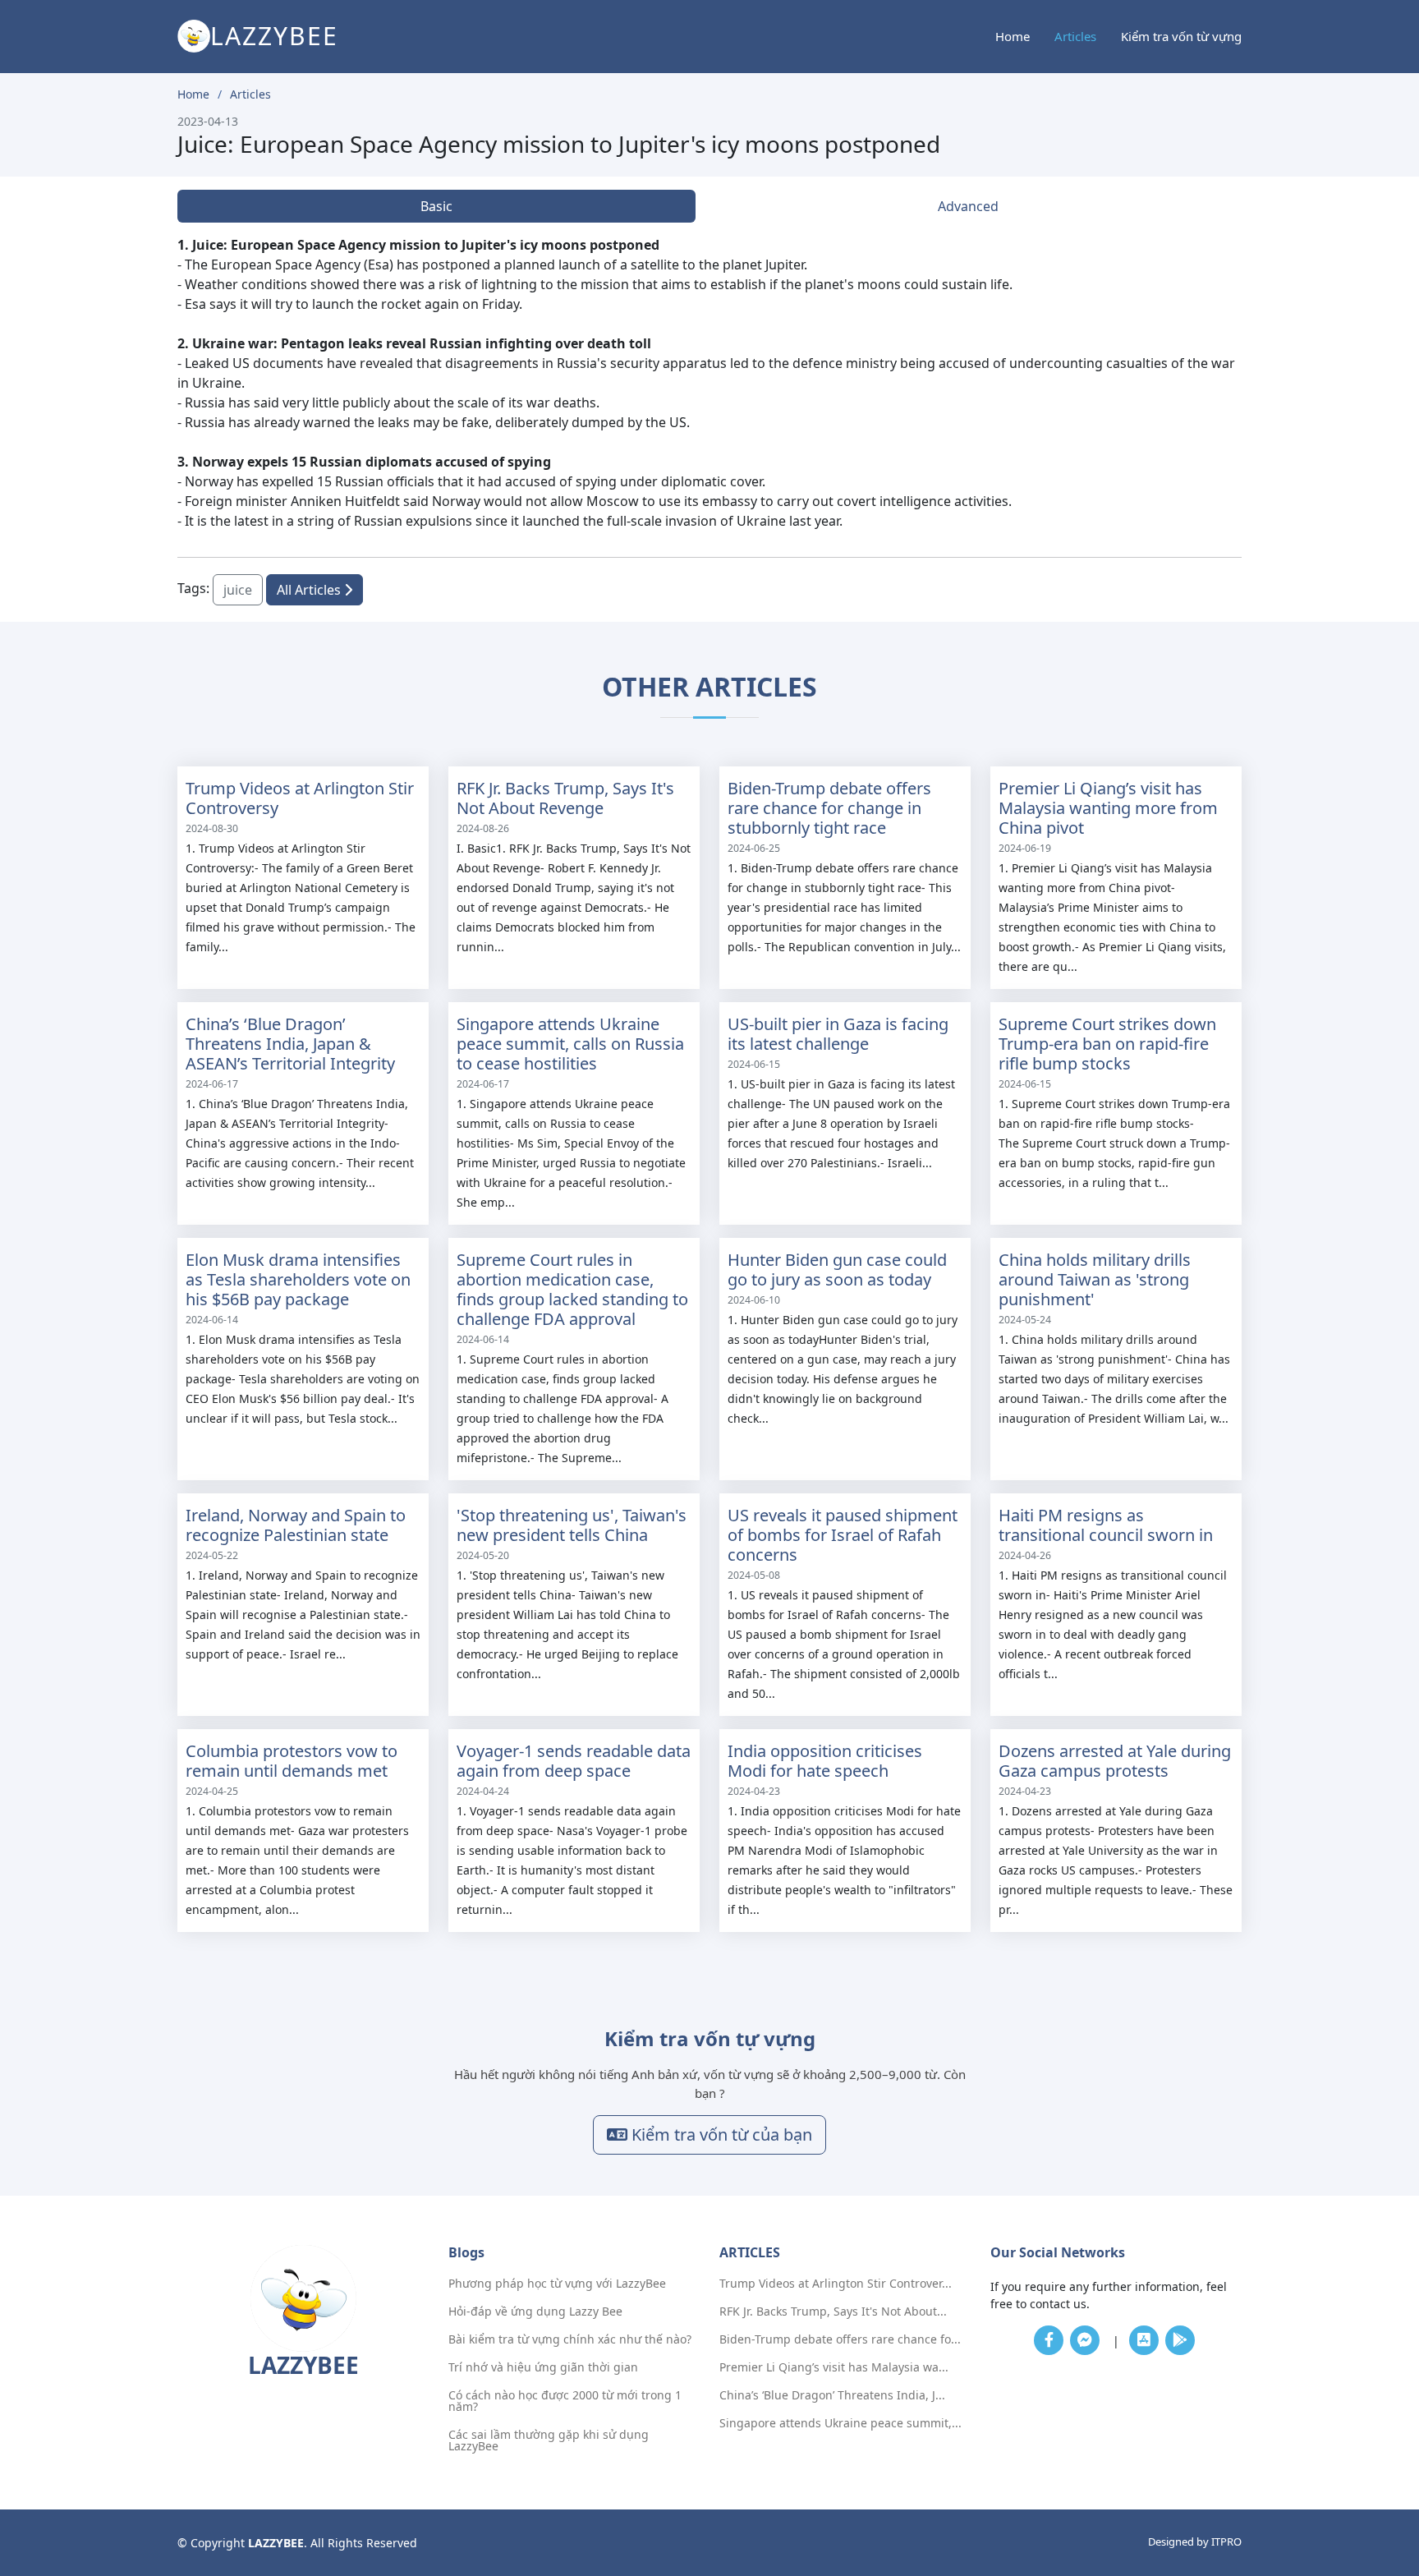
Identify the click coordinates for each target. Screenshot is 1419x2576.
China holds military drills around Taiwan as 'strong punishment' (1095, 1279)
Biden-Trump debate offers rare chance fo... (840, 2339)
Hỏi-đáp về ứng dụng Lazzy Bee (535, 2311)
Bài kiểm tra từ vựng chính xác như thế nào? (570, 2339)
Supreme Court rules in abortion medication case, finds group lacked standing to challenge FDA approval (572, 1289)
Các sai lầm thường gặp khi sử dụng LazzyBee (549, 2440)
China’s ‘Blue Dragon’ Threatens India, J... (832, 2395)
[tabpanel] (709, 383)
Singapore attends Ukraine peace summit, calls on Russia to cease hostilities (570, 1044)
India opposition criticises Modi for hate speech (825, 1761)
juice (238, 590)
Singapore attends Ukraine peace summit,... (840, 2423)
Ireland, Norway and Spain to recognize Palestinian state (296, 1525)
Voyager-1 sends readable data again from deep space (574, 1761)
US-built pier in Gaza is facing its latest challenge (838, 1034)
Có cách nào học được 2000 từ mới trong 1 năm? (565, 2401)
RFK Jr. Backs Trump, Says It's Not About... (833, 2311)
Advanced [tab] (968, 206)
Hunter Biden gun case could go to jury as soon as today (837, 1270)
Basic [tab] (436, 206)
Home (1013, 36)
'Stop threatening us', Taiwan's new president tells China (572, 1525)
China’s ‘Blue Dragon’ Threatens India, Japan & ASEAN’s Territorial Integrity (290, 1044)
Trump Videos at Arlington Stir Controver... (836, 2284)
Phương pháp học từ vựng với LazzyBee (557, 2284)
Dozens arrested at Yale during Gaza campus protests (1115, 1761)
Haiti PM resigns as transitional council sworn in (1106, 1525)
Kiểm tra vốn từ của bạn (720, 2134)
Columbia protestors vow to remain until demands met (292, 1761)
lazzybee (274, 36)
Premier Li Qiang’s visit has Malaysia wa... (834, 2367)
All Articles (310, 590)
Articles (1075, 36)
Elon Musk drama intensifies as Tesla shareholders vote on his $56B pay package (298, 1279)
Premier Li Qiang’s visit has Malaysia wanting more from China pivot (1108, 808)
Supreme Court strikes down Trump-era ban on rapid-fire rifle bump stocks (1107, 1044)
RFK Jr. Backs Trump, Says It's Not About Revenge (565, 798)
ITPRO (1226, 2541)
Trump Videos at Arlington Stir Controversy (300, 798)
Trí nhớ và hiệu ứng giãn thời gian (543, 2367)
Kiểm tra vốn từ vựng (1181, 36)
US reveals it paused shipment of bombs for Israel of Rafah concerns (843, 1535)
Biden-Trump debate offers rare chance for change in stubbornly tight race (829, 808)
